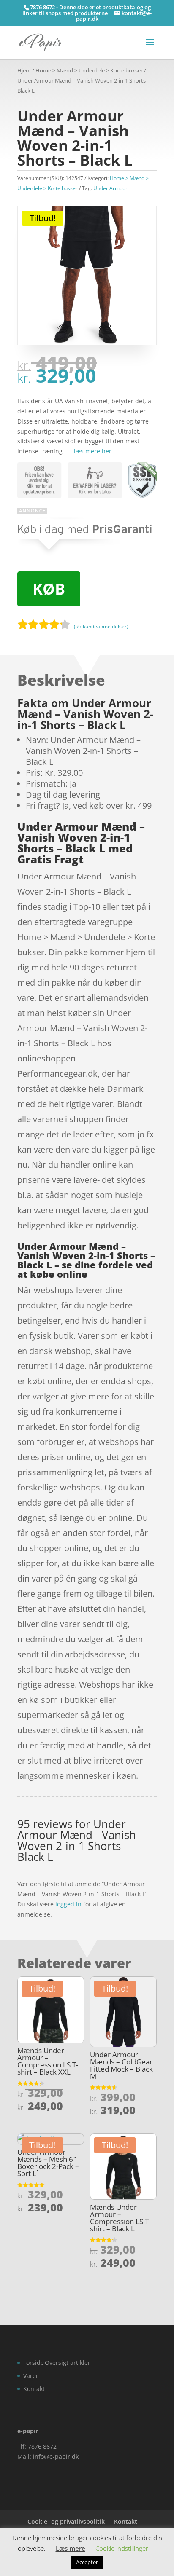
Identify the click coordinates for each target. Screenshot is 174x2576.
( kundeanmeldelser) (101, 626)
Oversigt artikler (68, 2363)
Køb (49, 589)
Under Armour (110, 188)
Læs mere (71, 2548)
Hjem (24, 70)
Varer (31, 2376)
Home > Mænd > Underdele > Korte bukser (89, 70)
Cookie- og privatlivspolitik (66, 2521)
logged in (68, 1904)
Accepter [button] (87, 2562)
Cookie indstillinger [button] (122, 2548)
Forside (34, 2363)
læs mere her (93, 451)
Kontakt (34, 2389)
